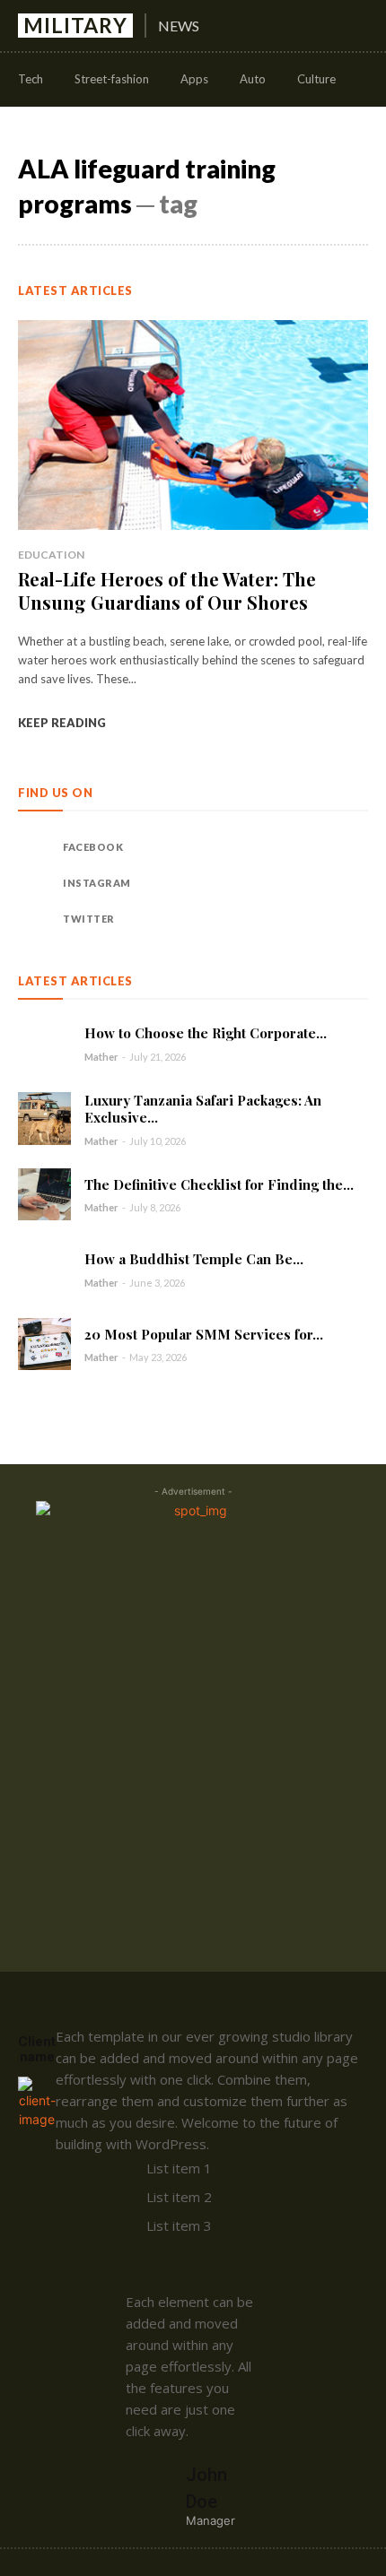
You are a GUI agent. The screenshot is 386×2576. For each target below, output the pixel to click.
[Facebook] (36, 847)
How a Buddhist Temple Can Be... (194, 1259)
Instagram (97, 883)
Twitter (89, 919)
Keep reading (62, 723)
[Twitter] (36, 919)
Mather (101, 1057)
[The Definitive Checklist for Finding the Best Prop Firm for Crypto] (44, 1195)
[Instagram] (36, 883)
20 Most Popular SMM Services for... (204, 1334)
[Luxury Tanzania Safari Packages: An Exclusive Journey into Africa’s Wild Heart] (44, 1119)
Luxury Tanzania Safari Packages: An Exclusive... (203, 1109)
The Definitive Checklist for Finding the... (219, 1184)
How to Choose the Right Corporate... (206, 1033)
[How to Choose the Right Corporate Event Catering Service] (44, 1044)
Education (51, 555)
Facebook (93, 847)
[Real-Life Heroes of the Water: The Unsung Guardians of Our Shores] (193, 425)
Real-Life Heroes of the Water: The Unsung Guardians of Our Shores (167, 590)
